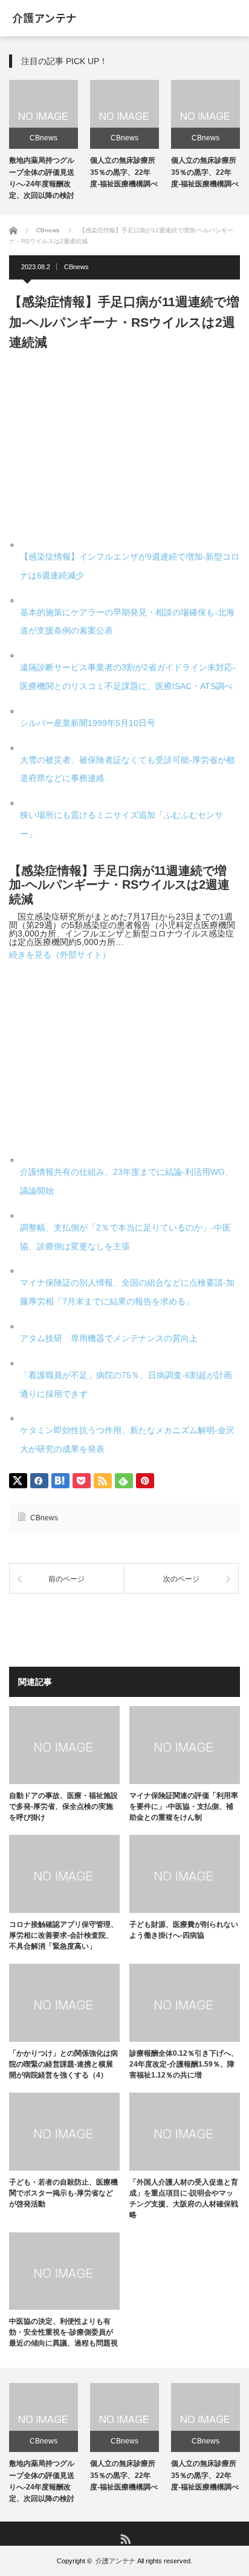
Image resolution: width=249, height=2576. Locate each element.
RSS (125, 2538)
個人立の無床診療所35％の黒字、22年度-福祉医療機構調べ (124, 172)
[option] (44, 142)
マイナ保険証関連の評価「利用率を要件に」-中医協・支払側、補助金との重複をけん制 (184, 1806)
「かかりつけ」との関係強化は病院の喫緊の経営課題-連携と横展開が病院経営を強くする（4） (63, 2064)
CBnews (44, 138)
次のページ (181, 1579)
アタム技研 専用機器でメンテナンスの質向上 (109, 1338)
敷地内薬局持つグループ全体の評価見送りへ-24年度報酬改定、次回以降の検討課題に (42, 184)
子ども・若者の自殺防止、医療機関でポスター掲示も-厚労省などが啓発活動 (63, 2193)
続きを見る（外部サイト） (60, 955)
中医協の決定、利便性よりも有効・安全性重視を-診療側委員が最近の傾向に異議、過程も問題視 (63, 2332)
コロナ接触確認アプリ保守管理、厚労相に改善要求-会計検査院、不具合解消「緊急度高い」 (63, 1935)
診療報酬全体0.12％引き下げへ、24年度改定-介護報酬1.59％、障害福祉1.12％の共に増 (184, 2064)
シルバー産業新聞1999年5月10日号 (88, 723)
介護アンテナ (115, 2561)
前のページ (66, 1579)
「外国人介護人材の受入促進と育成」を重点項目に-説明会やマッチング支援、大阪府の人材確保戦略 (184, 2198)
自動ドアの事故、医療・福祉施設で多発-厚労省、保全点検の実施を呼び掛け (63, 1806)
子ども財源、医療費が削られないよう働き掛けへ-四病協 (184, 1930)
